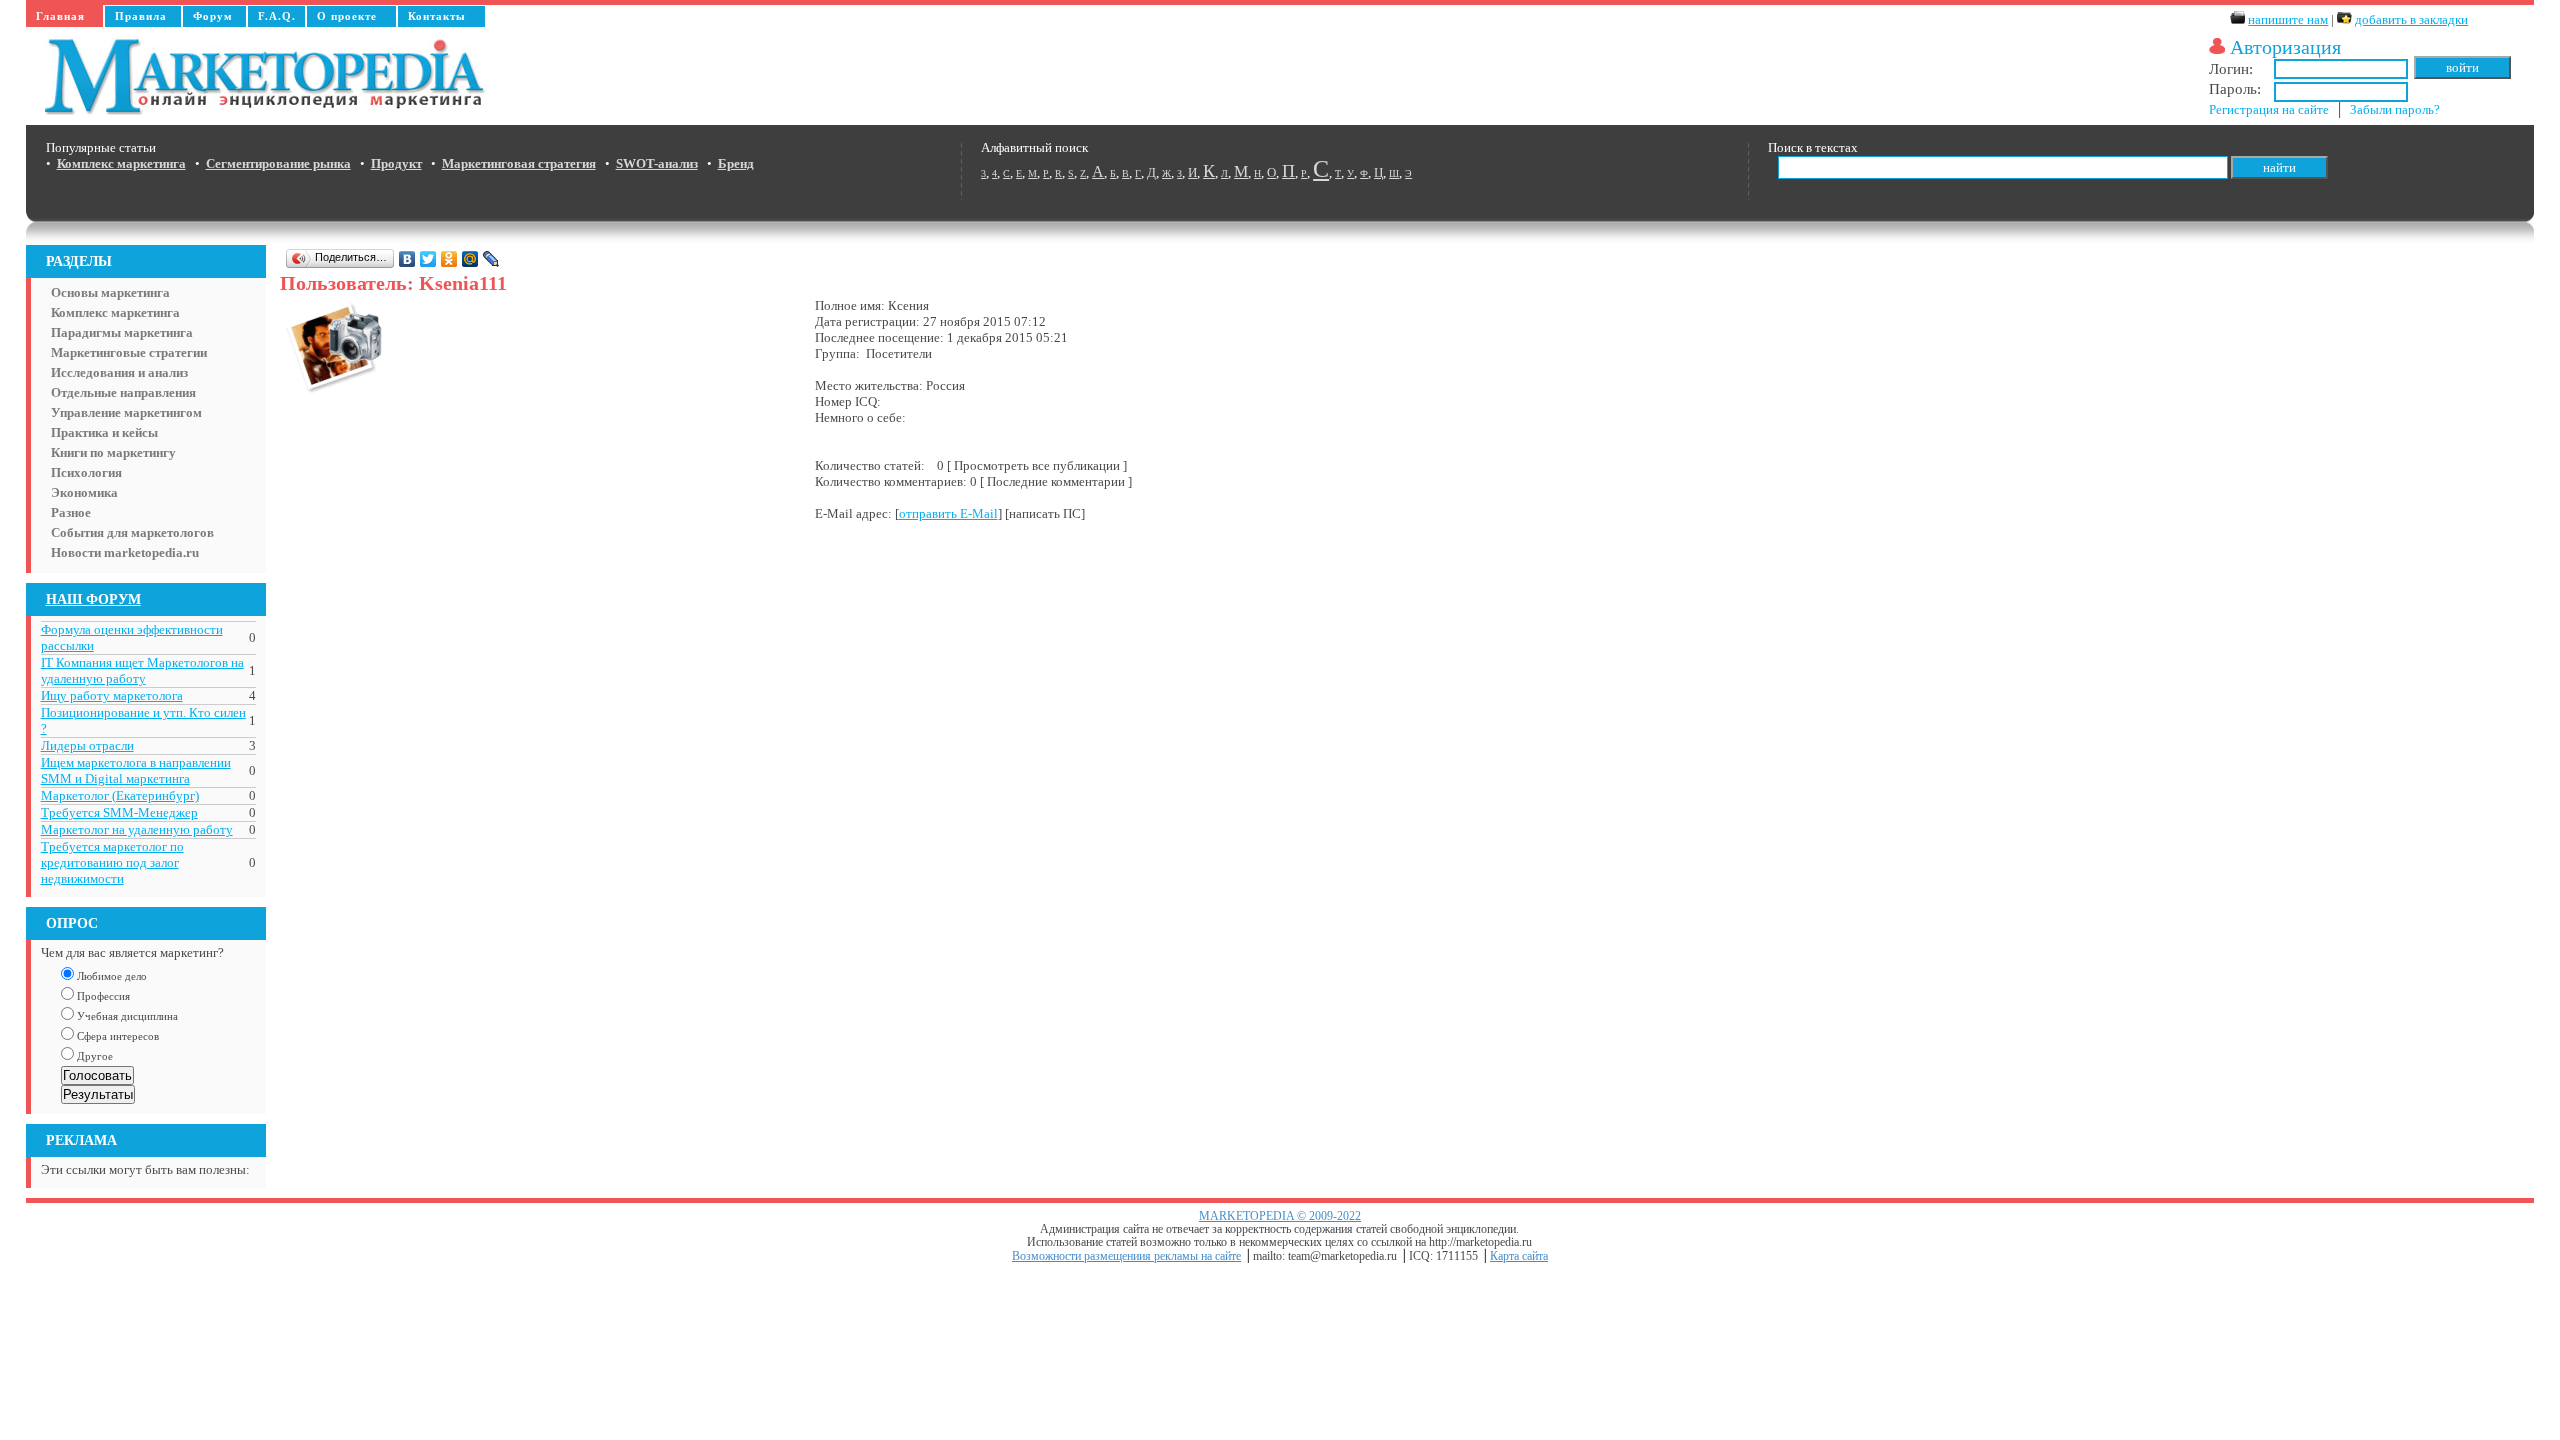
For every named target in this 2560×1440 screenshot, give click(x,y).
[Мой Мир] (470, 259)
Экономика (84, 492)
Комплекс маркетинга (115, 312)
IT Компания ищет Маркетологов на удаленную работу (142, 670)
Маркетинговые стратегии (129, 352)
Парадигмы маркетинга (122, 332)
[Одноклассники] (449, 259)
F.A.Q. (277, 16)
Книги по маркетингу (113, 452)
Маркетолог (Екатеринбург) (120, 795)
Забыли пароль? (2395, 109)
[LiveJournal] (491, 259)
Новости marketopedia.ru (125, 552)
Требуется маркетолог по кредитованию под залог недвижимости (112, 862)
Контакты (437, 16)
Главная (60, 16)
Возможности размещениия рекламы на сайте (1126, 1256)
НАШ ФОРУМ (93, 599)
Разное (71, 512)
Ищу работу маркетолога (112, 695)
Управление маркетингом (126, 412)
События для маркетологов (132, 532)
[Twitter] (428, 259)
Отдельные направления (123, 392)
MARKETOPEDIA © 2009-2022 (1280, 1216)
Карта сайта (1519, 1256)
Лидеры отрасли (87, 745)
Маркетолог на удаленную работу (137, 829)
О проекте (347, 16)
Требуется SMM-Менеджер (119, 812)
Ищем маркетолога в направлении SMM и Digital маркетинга (136, 770)
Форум (213, 16)
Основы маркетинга (110, 292)
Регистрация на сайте (2269, 109)
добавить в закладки (2411, 19)
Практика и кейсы (104, 432)
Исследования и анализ (119, 372)
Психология (86, 472)
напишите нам (2288, 19)
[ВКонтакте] (407, 259)
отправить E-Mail (948, 513)
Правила (141, 16)
